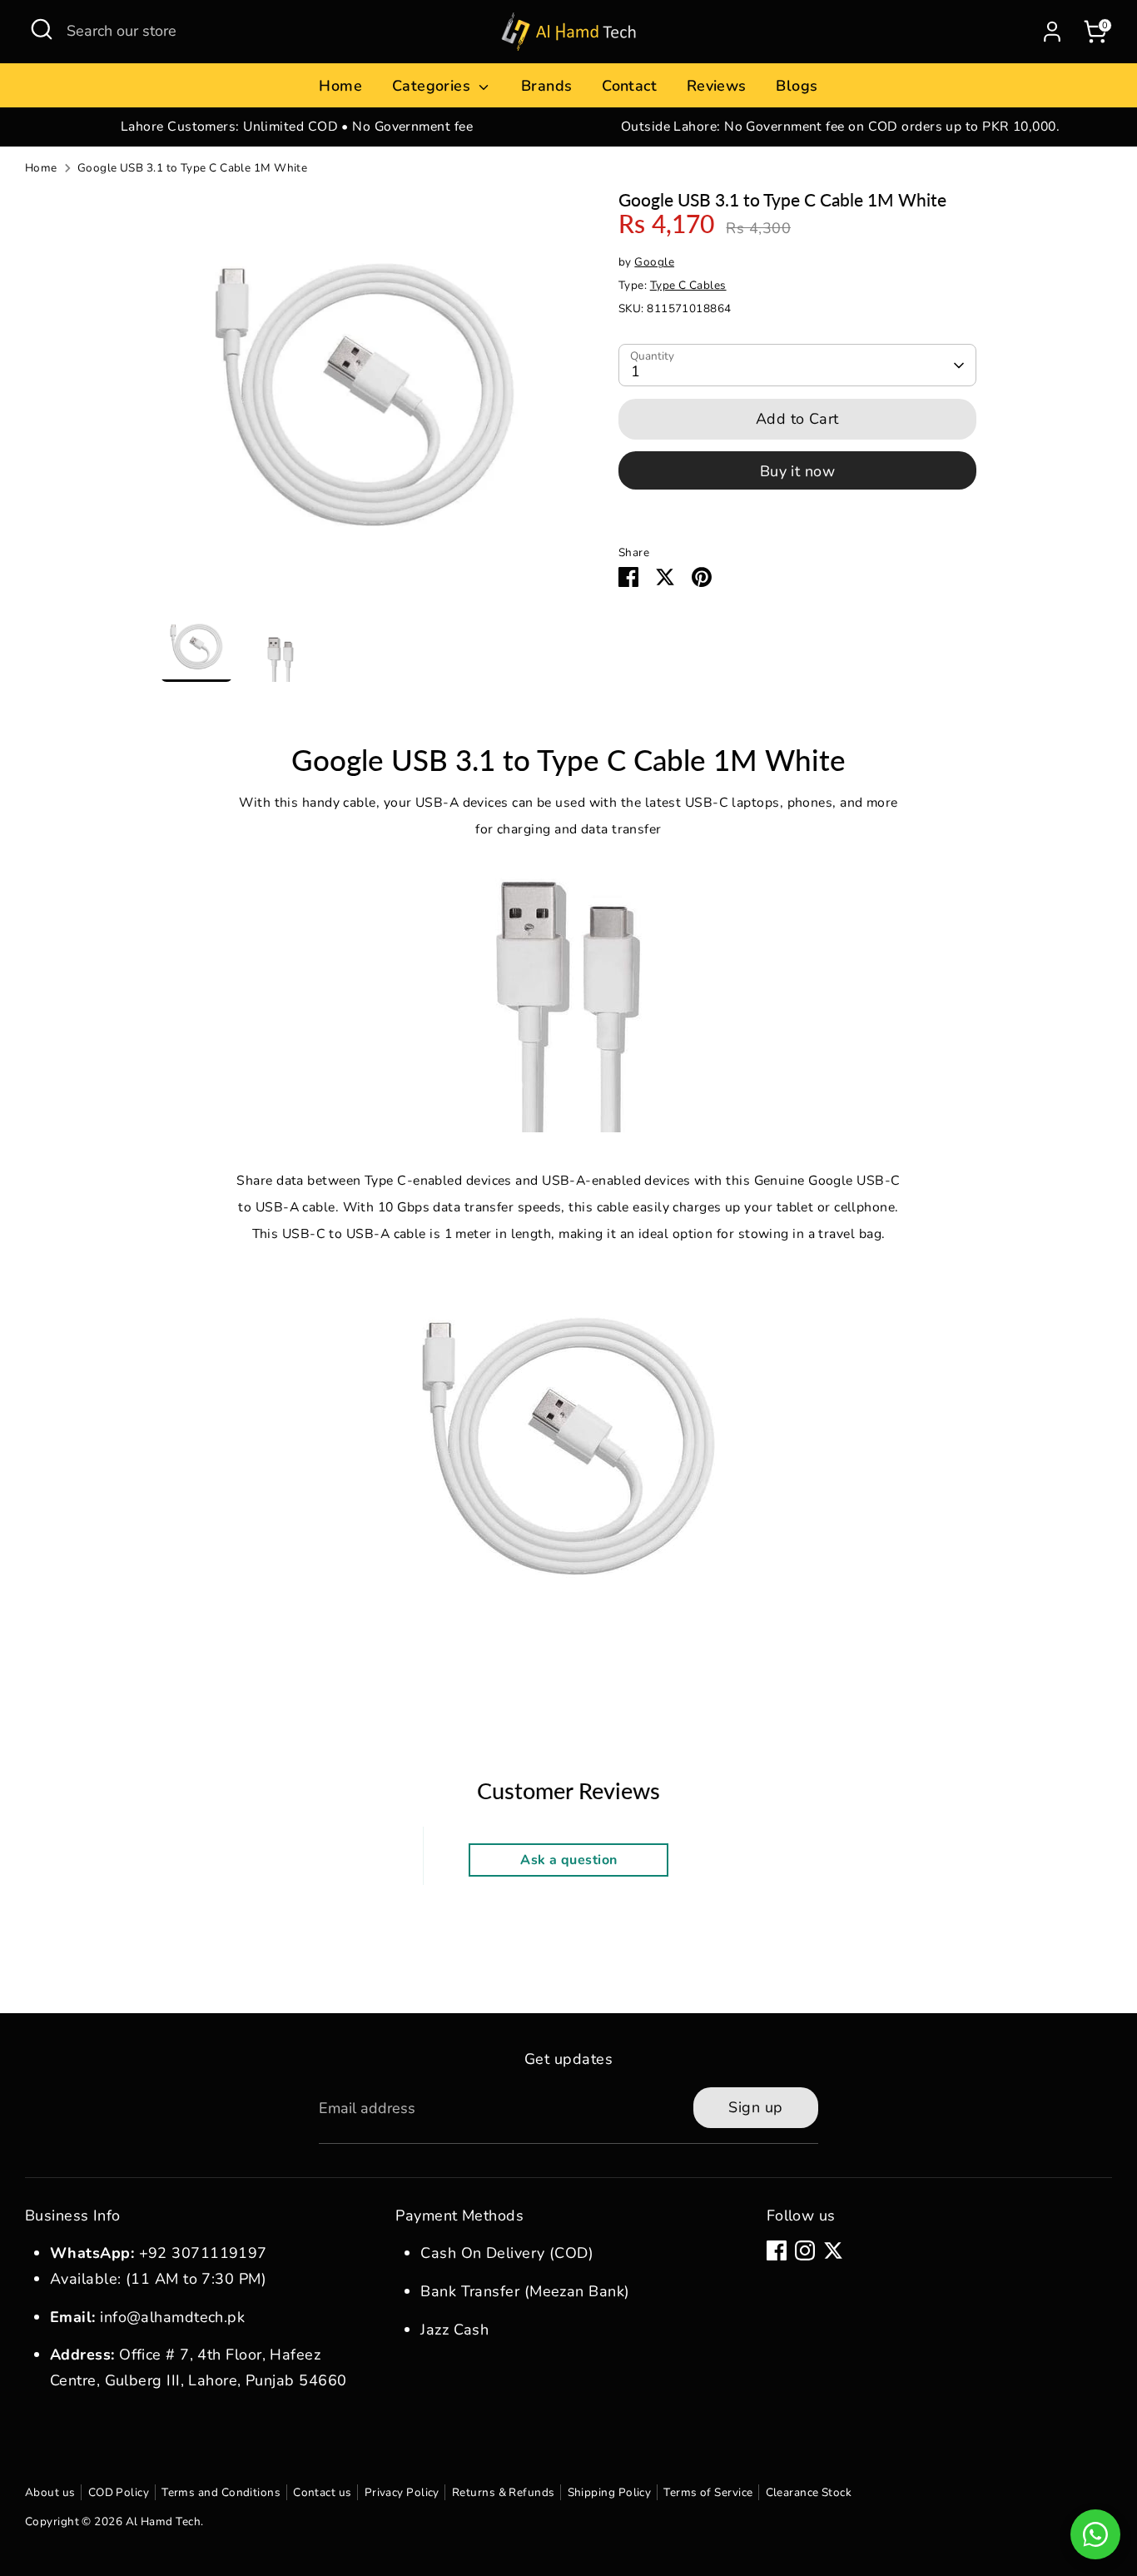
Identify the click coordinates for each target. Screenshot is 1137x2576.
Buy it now (798, 471)
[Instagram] (805, 2250)
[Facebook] (777, 2250)
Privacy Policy (402, 2492)
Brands (547, 86)
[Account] (1052, 32)
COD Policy (119, 2492)
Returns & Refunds (504, 2492)
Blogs (797, 86)
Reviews (717, 86)
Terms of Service (708, 2492)
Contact (629, 86)
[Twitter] (833, 2250)
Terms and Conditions (221, 2492)
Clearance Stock (809, 2492)
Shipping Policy (610, 2492)
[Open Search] (42, 29)
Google (654, 262)
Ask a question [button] (568, 1860)
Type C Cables (688, 285)
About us (50, 2492)
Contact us (323, 2492)
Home (340, 86)
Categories (434, 86)
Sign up (755, 2107)
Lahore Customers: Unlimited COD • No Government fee (297, 127)
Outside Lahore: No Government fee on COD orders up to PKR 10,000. (840, 127)
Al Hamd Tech (163, 2521)
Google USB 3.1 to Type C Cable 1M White (193, 168)
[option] (297, 127)
